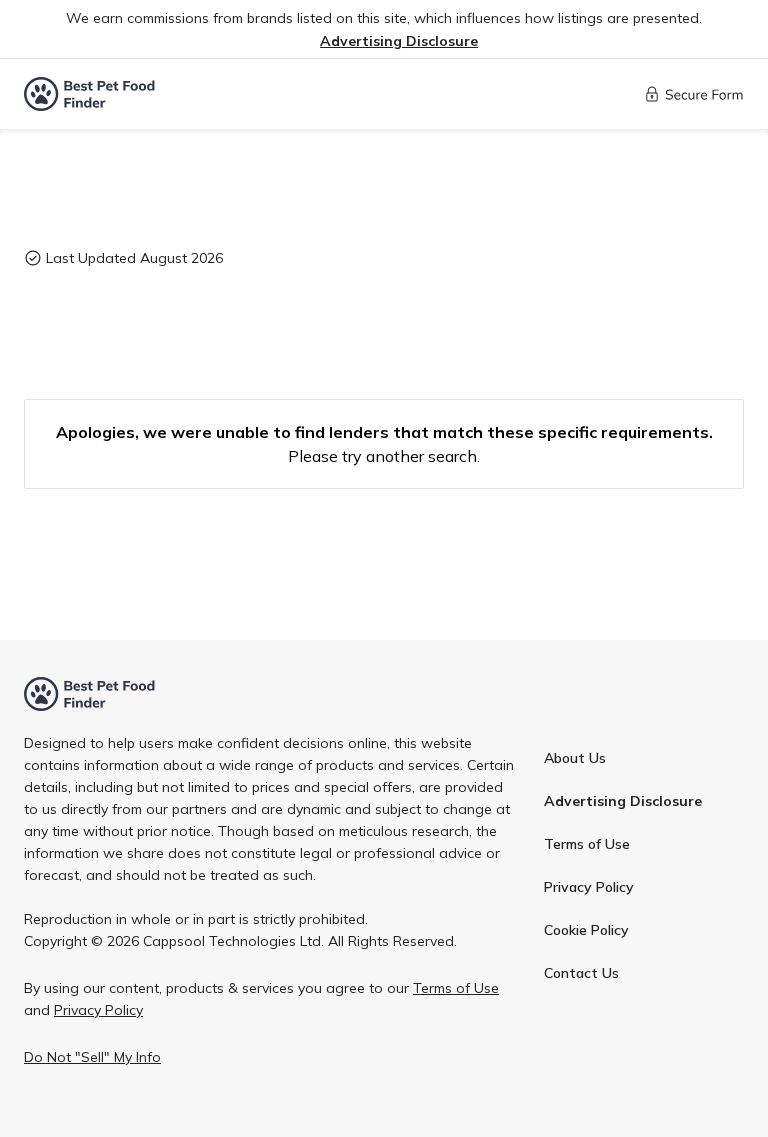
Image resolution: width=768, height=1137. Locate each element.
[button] (399, 41)
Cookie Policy (586, 930)
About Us (575, 758)
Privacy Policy (589, 887)
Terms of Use (587, 844)
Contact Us (581, 973)
